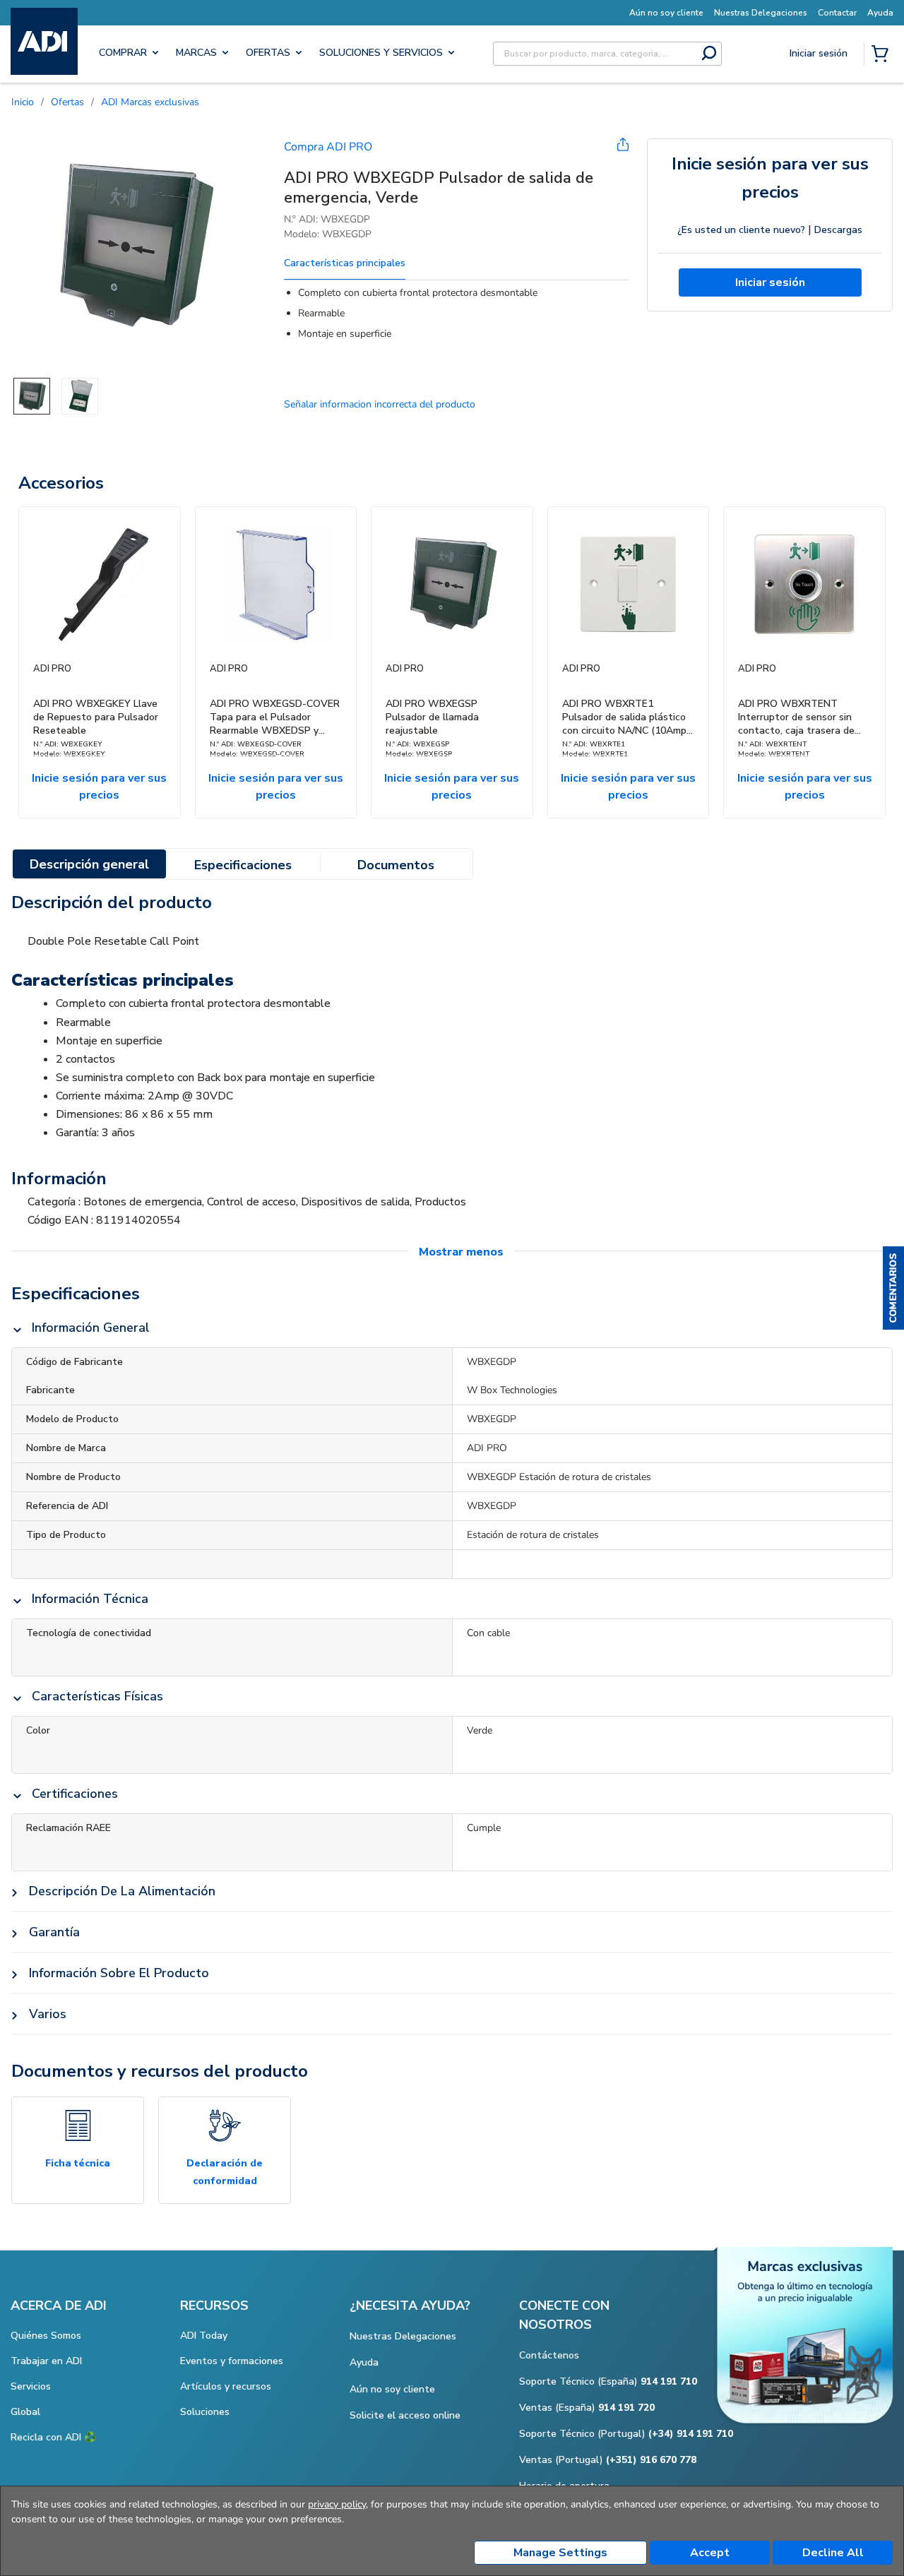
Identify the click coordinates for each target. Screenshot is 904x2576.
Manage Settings (560, 2553)
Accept (710, 2553)
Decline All (833, 2553)
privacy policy (337, 2504)
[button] (893, 1288)
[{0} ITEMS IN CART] (883, 55)
